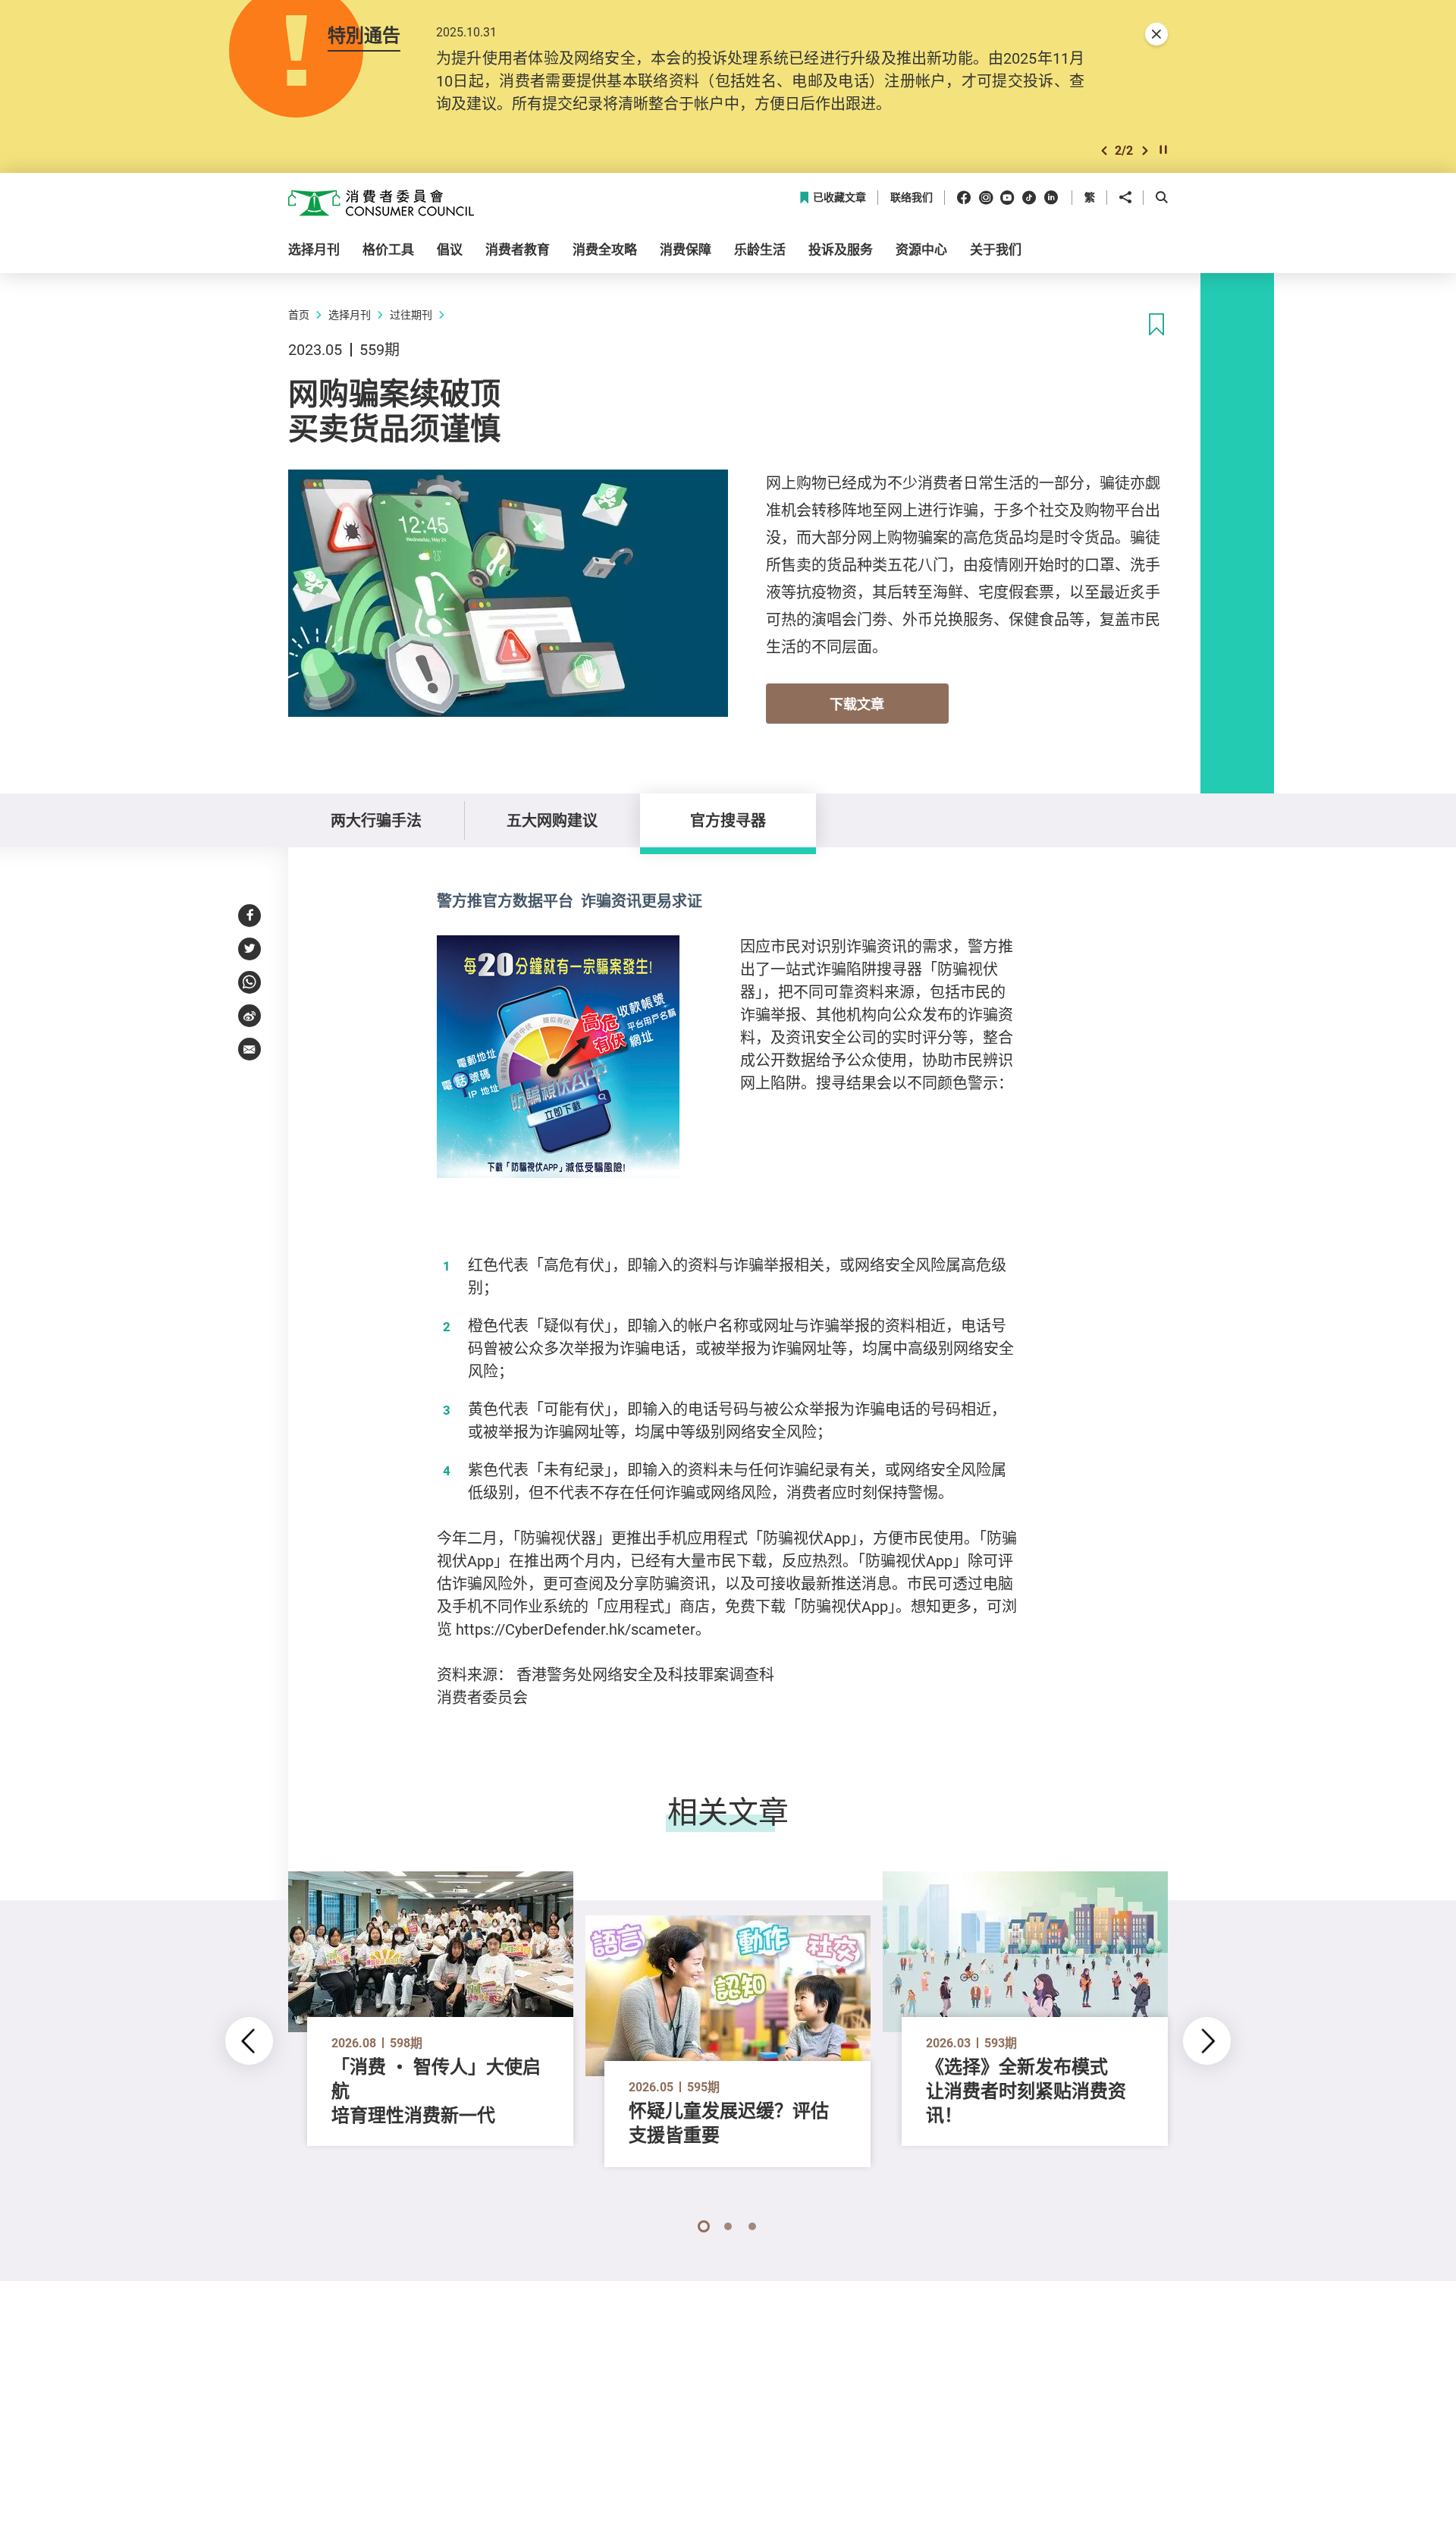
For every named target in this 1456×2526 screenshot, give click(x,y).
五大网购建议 (552, 820)
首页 (299, 314)
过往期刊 (411, 314)
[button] (1104, 151)
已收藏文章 (839, 198)
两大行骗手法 (376, 820)
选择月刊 (350, 314)
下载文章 (857, 704)
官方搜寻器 (728, 820)
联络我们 (912, 198)
